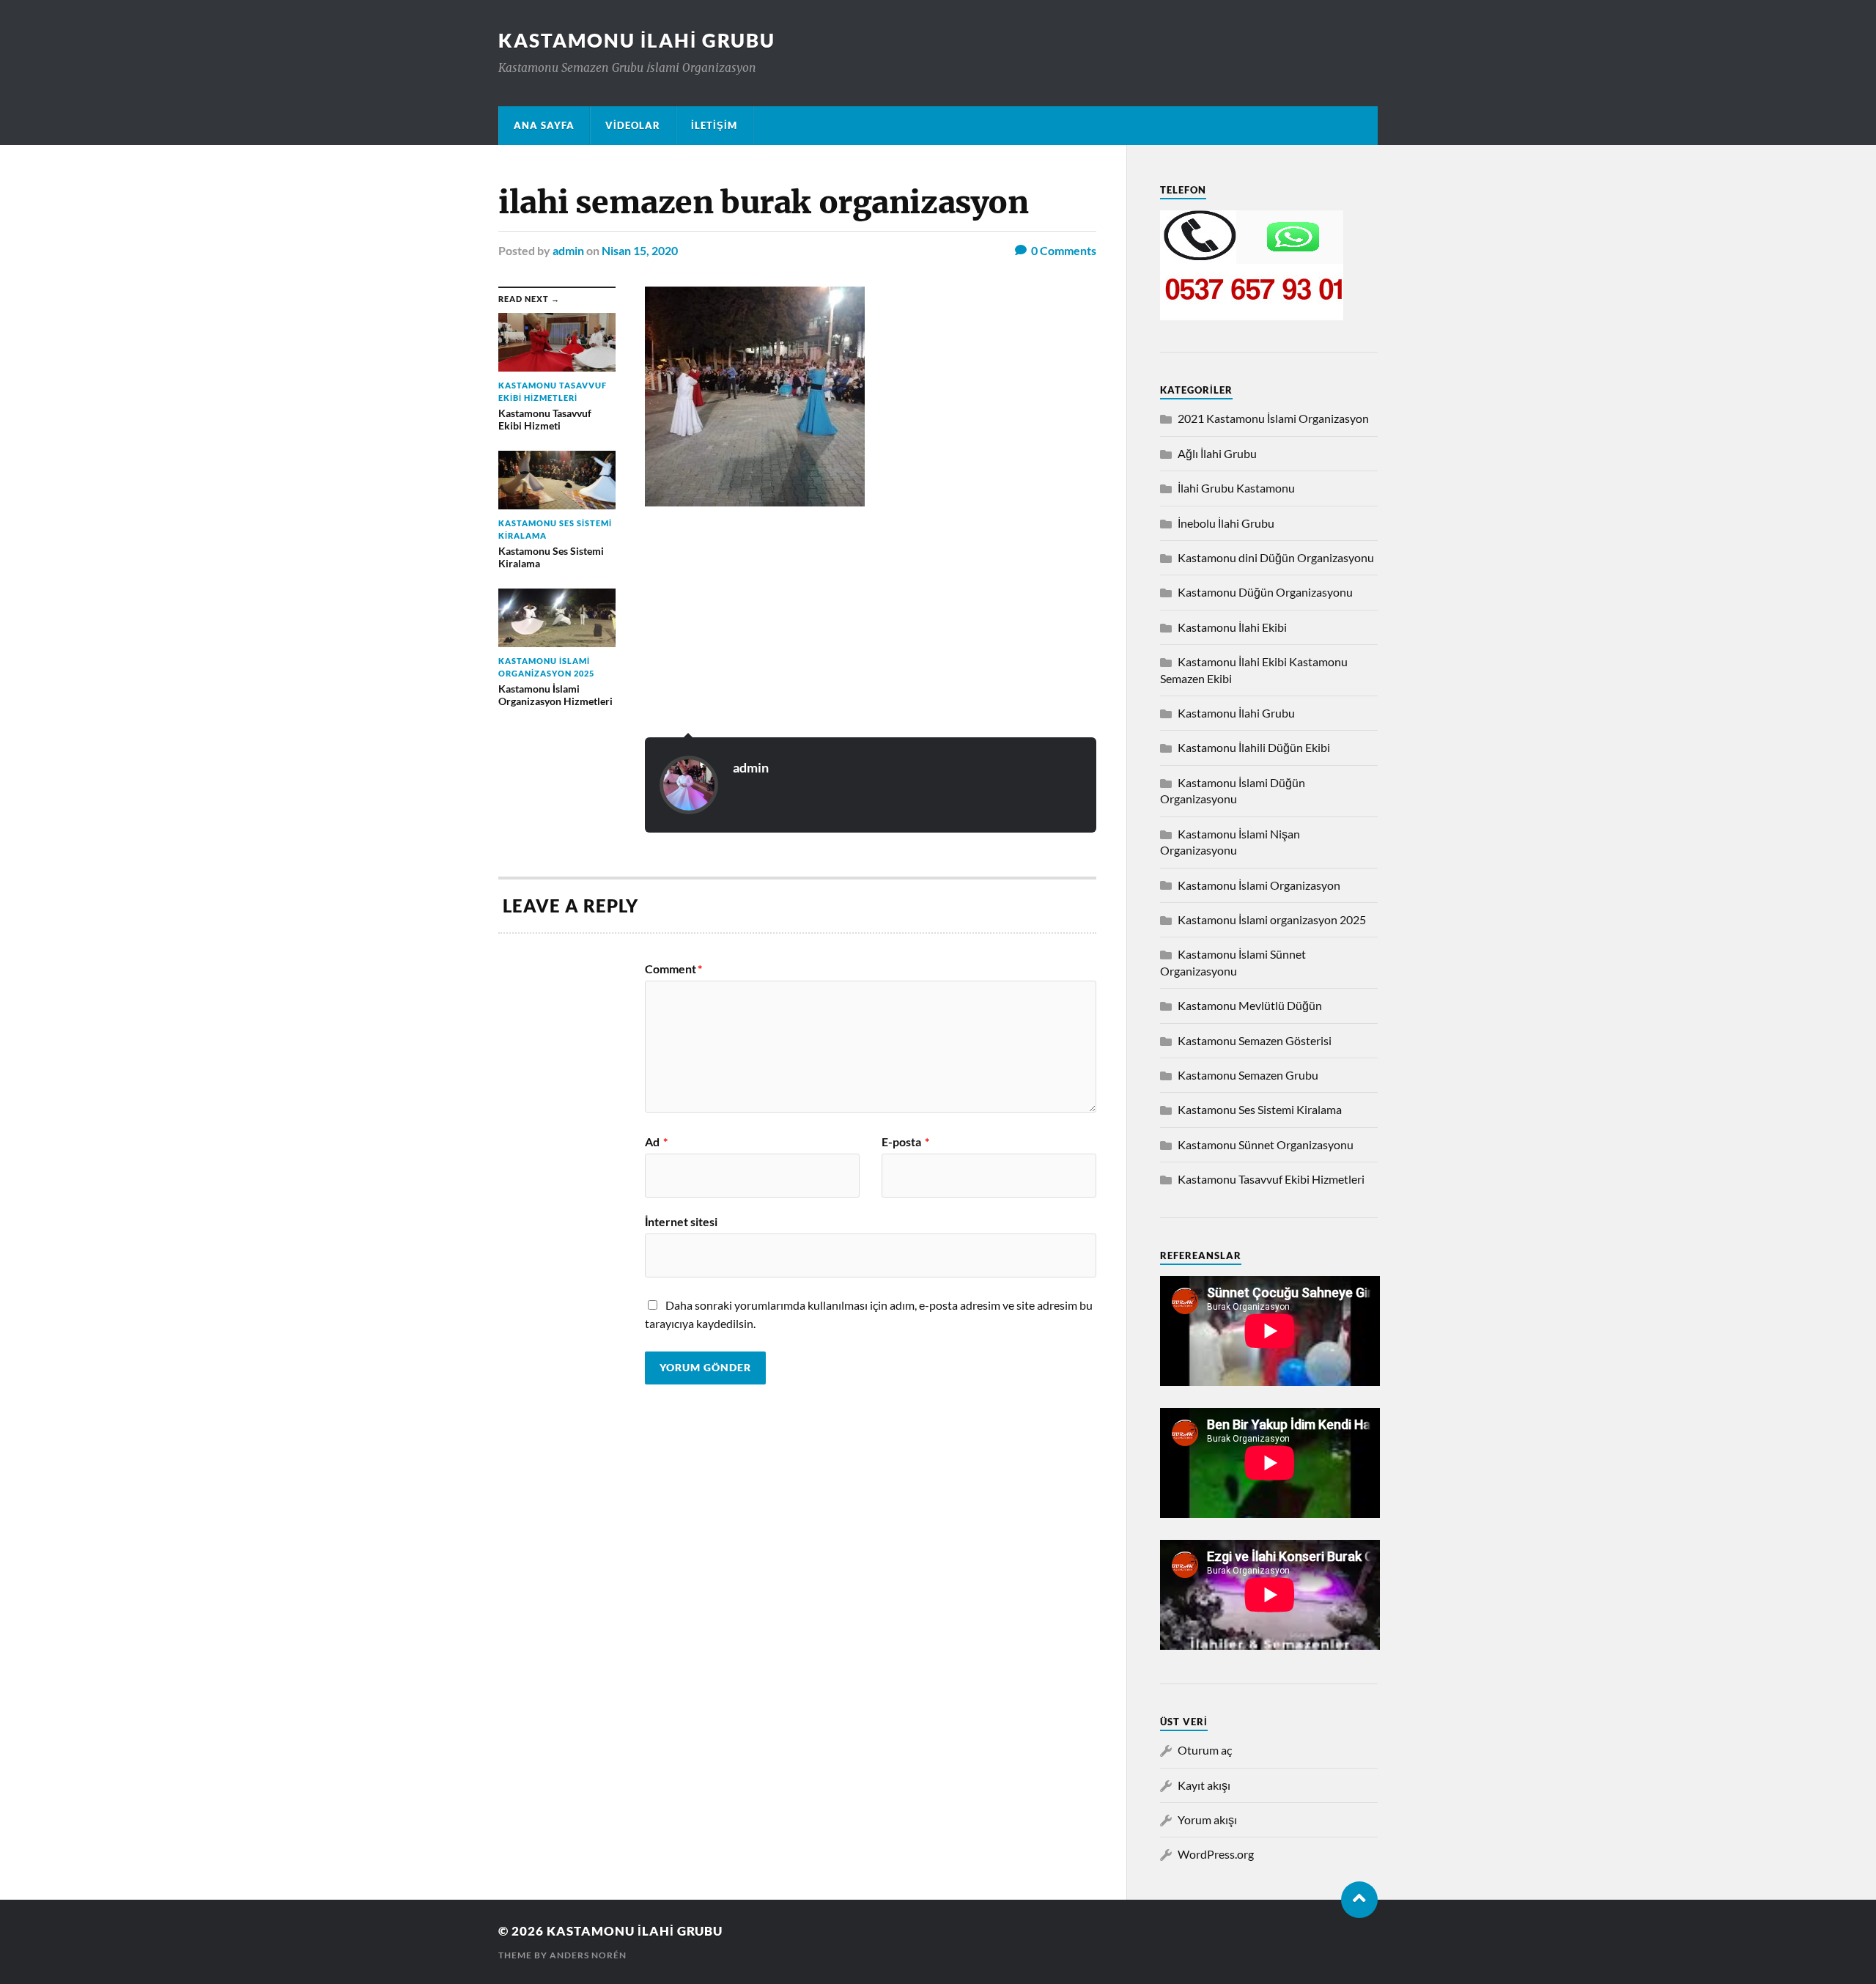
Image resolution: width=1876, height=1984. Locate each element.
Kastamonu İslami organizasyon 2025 (1272, 919)
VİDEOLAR (633, 125)
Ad (656, 1142)
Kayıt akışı (1204, 1785)
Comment (673, 969)
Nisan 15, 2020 (640, 250)
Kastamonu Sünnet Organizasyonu (1266, 1144)
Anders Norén (588, 1955)
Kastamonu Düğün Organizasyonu (1265, 592)
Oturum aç (1205, 1750)
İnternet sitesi (681, 1221)
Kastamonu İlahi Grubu (637, 40)
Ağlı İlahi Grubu (1217, 453)
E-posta (905, 1142)
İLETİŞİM (714, 125)
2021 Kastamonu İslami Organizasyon (1273, 418)
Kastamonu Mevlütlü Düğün (1250, 1005)
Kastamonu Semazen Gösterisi (1255, 1040)
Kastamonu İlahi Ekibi (1232, 627)
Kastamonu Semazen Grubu (1248, 1075)
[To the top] (1359, 1900)
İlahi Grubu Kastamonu (1236, 488)
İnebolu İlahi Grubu (1226, 523)
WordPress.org (1216, 1854)
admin (568, 250)
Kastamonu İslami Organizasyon (1259, 885)
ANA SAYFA (544, 125)
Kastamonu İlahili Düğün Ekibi (1254, 747)
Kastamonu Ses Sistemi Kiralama (1260, 1109)
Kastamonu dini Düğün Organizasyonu (1276, 557)
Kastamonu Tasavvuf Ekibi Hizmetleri (1271, 1179)
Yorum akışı (1207, 1819)
